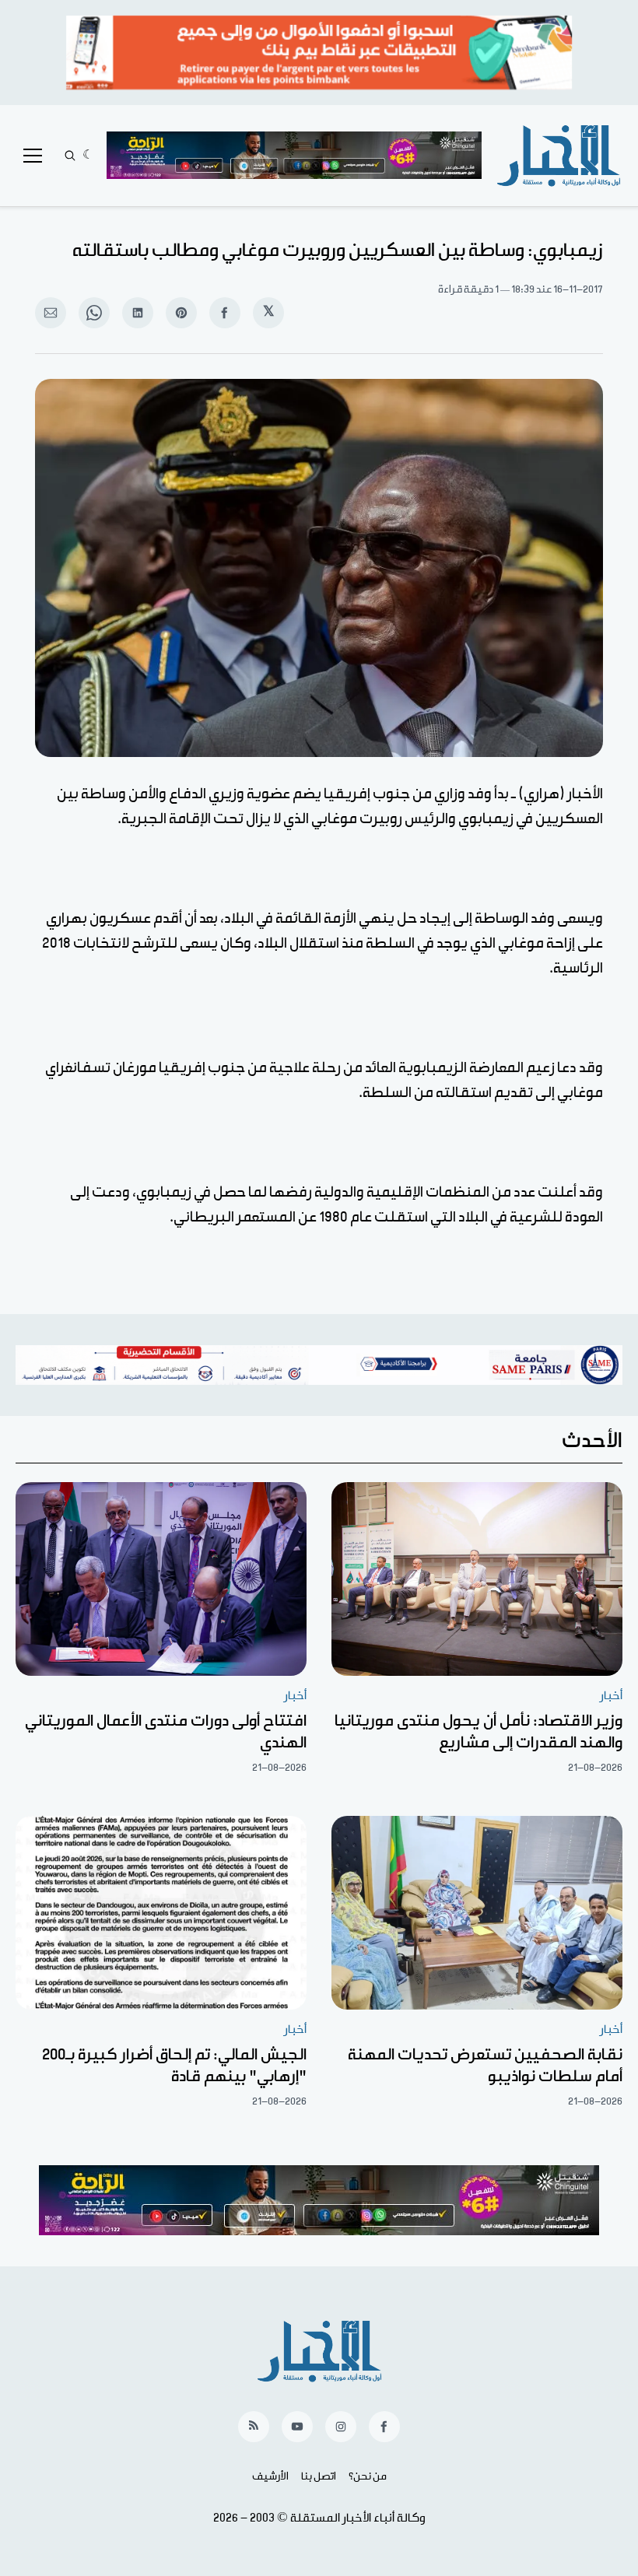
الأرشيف (270, 2476)
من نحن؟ (368, 2476)
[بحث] (70, 156)
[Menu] (33, 156)
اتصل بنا (319, 2476)
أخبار (611, 1696)
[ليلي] (88, 156)
